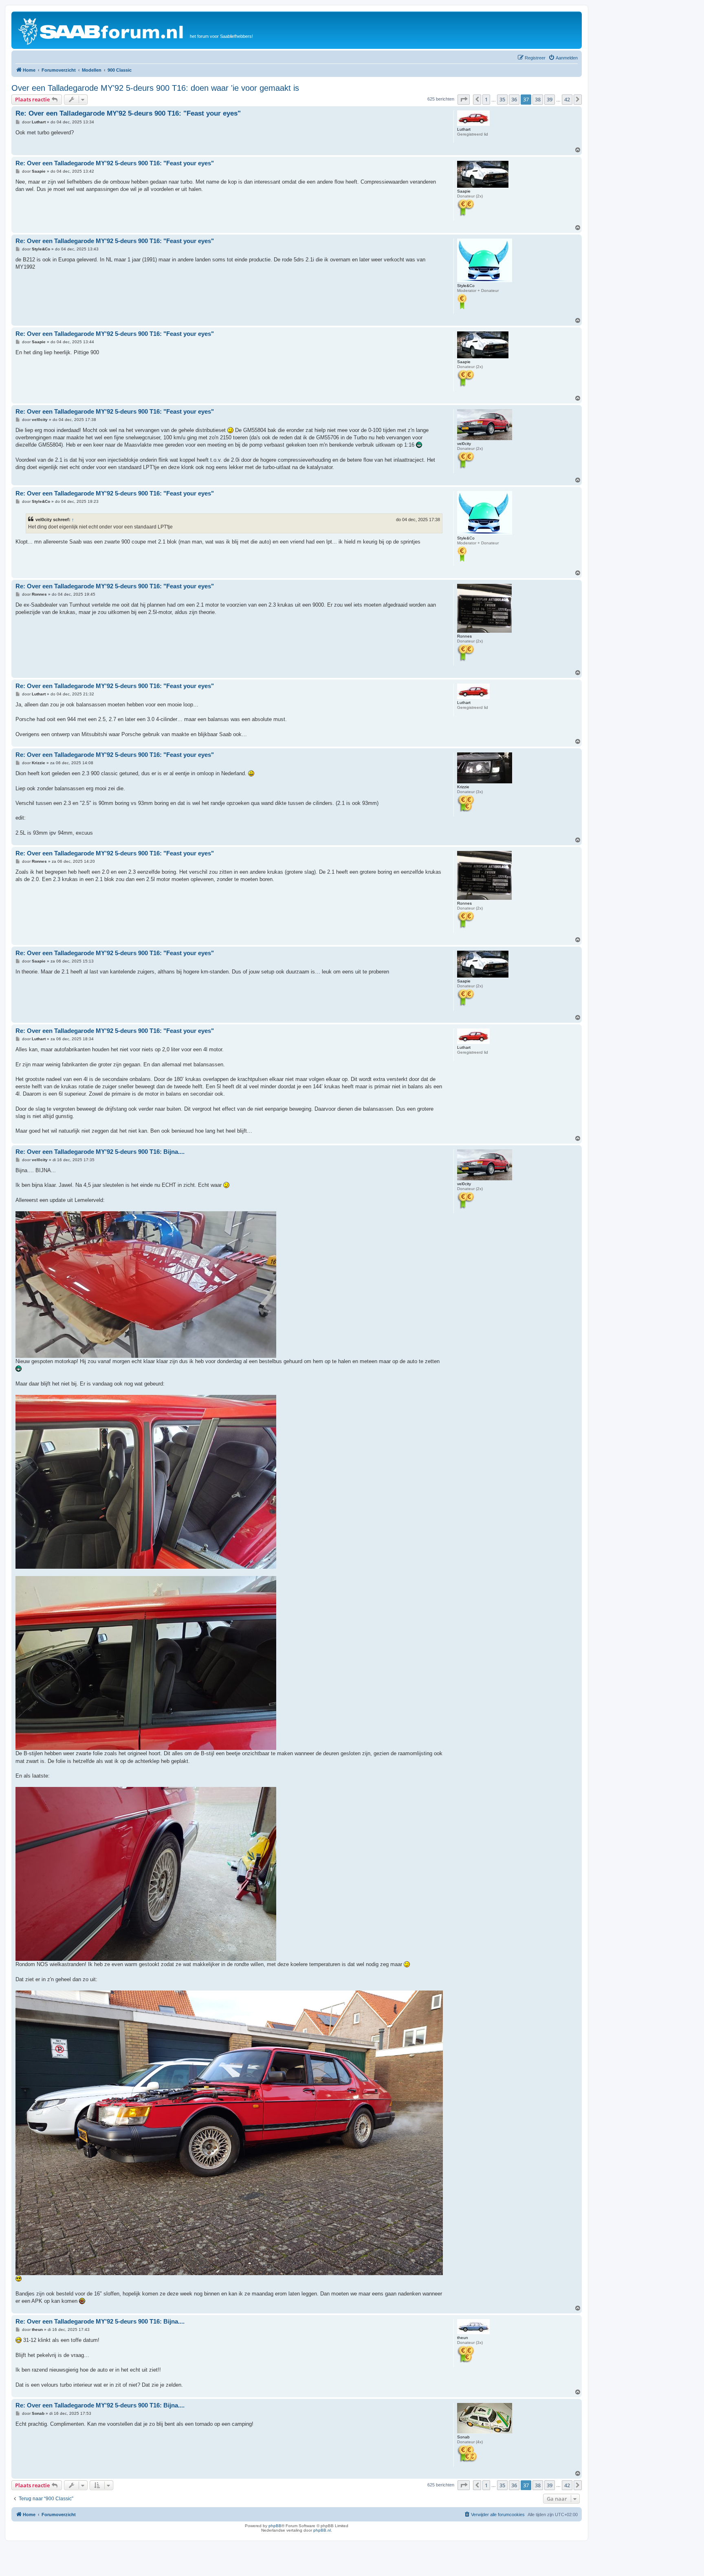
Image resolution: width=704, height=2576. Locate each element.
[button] (464, 99)
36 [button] (514, 99)
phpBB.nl (322, 2530)
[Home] (102, 30)
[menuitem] (563, 58)
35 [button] (502, 99)
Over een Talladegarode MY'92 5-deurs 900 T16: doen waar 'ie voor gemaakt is (155, 88)
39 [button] (550, 99)
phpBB (275, 2526)
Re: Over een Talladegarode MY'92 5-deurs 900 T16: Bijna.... (100, 1152)
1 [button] (486, 99)
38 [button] (538, 99)
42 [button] (567, 99)
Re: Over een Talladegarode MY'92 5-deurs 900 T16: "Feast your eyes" (128, 113)
